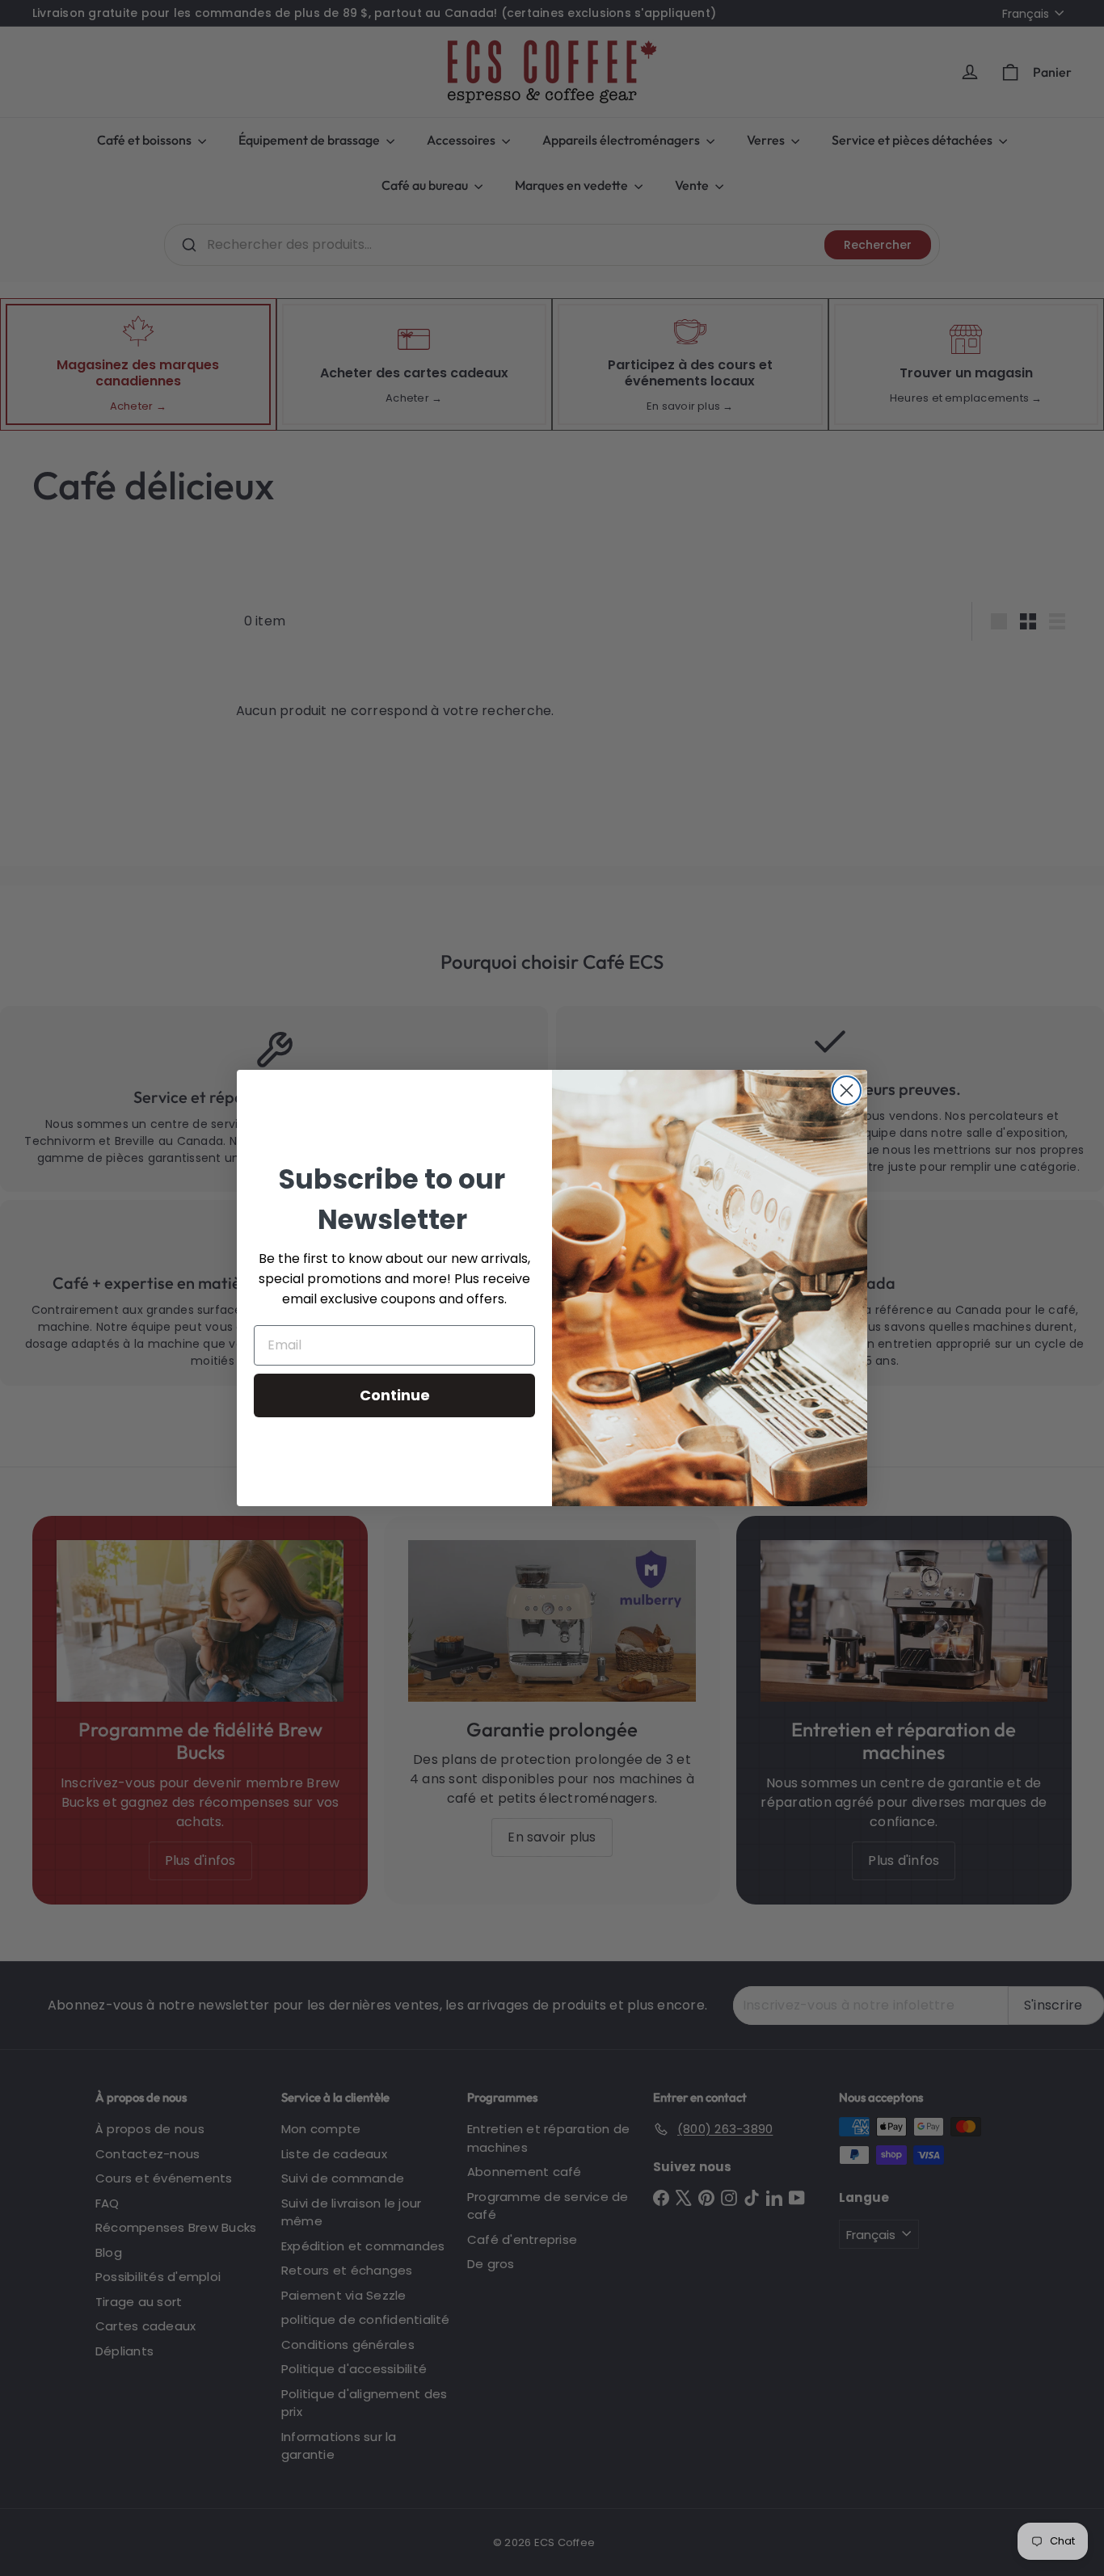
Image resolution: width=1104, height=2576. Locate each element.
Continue (395, 1395)
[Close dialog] (847, 1090)
